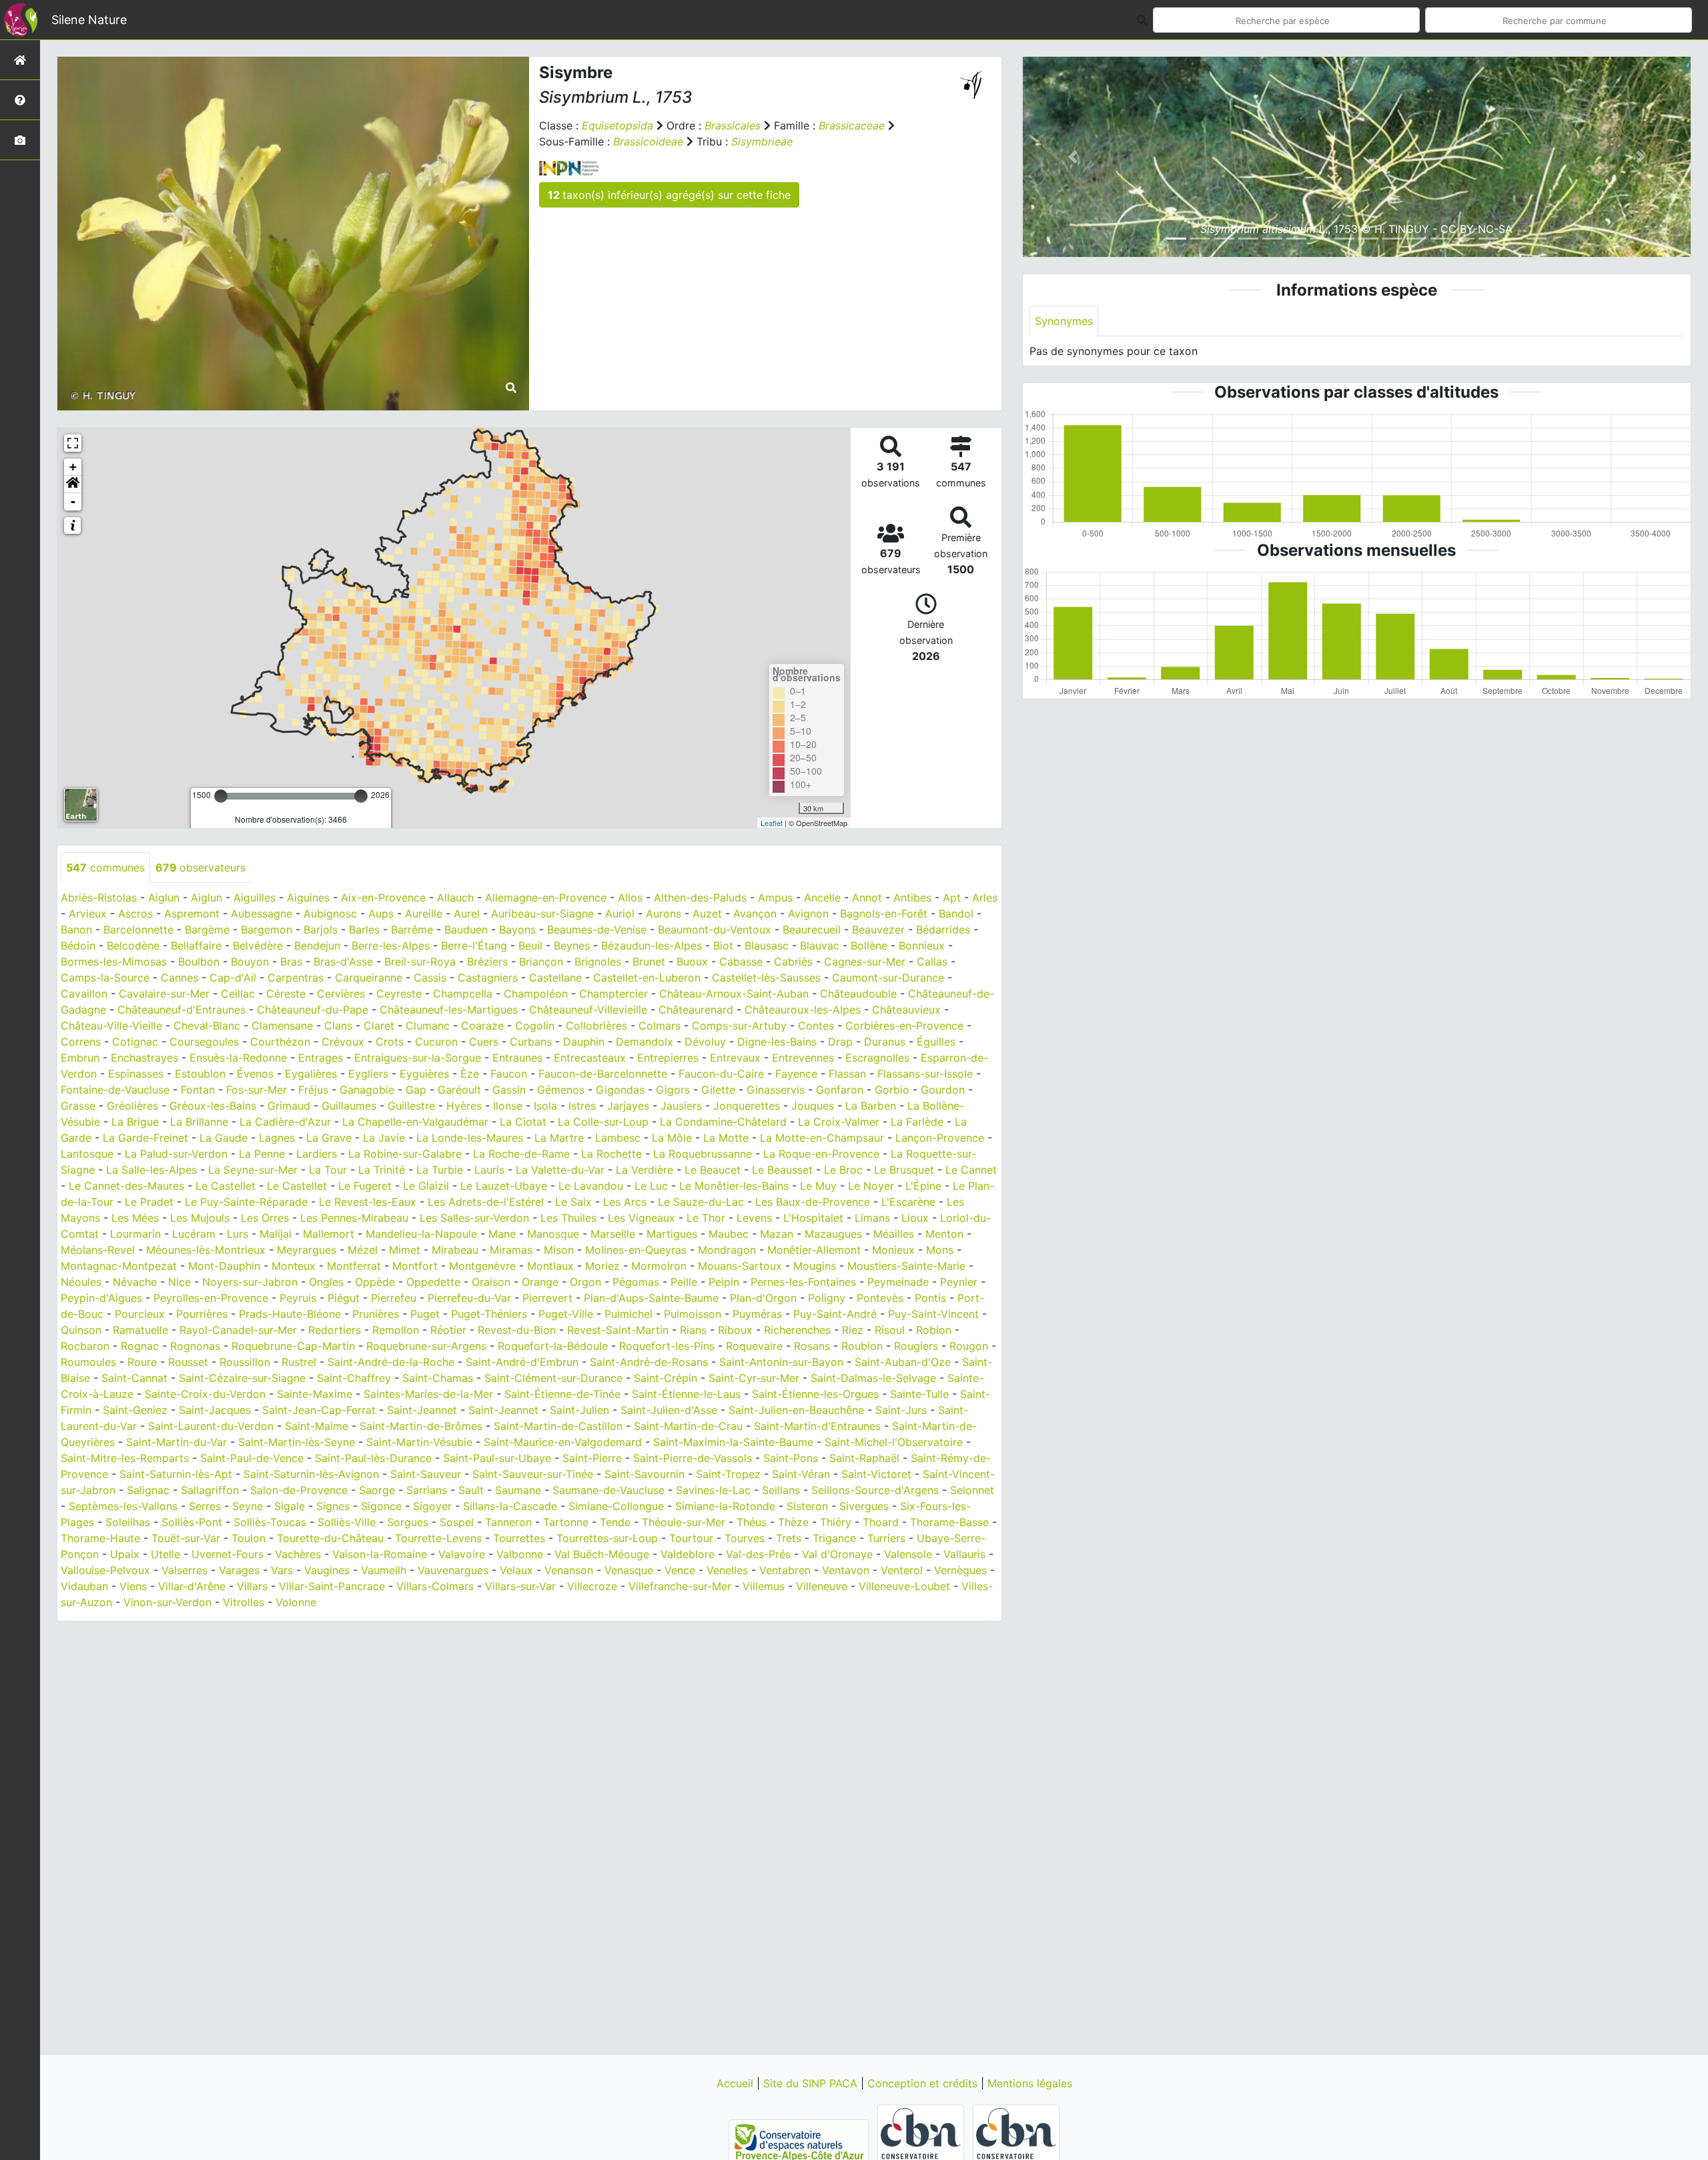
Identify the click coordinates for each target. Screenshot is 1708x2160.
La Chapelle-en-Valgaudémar (415, 1122)
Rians (693, 1330)
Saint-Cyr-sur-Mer (754, 1378)
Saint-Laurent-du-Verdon (211, 1426)
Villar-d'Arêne (192, 1586)
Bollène (869, 946)
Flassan (847, 1074)
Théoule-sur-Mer (684, 1522)
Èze (470, 1074)
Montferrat (354, 1266)
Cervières (341, 994)
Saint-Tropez (728, 1474)
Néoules (81, 1282)
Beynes (572, 946)
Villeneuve (822, 1586)
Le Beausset (782, 1170)
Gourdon (943, 1090)
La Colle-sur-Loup (603, 1122)
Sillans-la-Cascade (510, 1506)
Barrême (412, 930)
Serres (205, 1506)
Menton (944, 1234)
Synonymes (1064, 321)
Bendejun (317, 946)
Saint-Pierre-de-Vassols (693, 1458)
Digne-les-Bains (777, 1042)
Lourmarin (135, 1234)
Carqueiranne (369, 978)
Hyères (464, 1106)
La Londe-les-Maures (470, 1138)
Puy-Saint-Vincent (933, 1314)
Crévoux (343, 1042)
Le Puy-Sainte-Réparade (246, 1202)
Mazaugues (833, 1234)
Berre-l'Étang (474, 946)
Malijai (276, 1234)
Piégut (344, 1298)
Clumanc (428, 1026)
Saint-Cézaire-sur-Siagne (242, 1378)
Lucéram (194, 1234)
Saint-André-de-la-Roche (391, 1362)
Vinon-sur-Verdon (167, 1602)
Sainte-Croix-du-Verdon (205, 1394)
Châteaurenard (696, 1010)
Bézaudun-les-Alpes (652, 946)
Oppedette (433, 1282)
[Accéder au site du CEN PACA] (800, 2141)
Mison (559, 1250)
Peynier (959, 1282)
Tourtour (691, 1538)
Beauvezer (878, 930)
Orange (540, 1282)
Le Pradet (149, 1202)
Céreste (286, 994)
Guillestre (411, 1106)
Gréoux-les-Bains (213, 1106)
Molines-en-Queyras (636, 1250)
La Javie (384, 1138)
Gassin (509, 1090)
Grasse (78, 1106)
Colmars (660, 1026)
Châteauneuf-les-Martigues (449, 1010)
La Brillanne (199, 1122)
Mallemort (329, 1234)
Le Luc (651, 1186)
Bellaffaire (196, 946)
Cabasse (741, 962)
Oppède (375, 1282)
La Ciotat (523, 1122)
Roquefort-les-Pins (667, 1346)
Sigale (290, 1506)
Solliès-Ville (347, 1522)
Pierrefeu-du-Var (469, 1298)
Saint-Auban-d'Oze (903, 1362)
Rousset (188, 1362)
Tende (615, 1522)
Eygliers (368, 1074)
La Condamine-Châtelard (723, 1122)
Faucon (509, 1074)
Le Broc (843, 1170)
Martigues (672, 1234)
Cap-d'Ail (233, 978)
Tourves (745, 1538)
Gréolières (132, 1106)
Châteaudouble (858, 994)
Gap (416, 1090)
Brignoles (598, 962)
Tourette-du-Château (330, 1538)
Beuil (530, 946)
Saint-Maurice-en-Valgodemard (563, 1442)
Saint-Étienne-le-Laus (686, 1394)
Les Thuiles (568, 1218)
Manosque (553, 1234)
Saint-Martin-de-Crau (688, 1426)
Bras (291, 962)
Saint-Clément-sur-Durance (553, 1378)
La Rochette (611, 1154)
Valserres (184, 1570)
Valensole (908, 1554)
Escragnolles (877, 1058)
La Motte (726, 1138)
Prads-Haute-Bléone (290, 1314)
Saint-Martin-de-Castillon (558, 1426)
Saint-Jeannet (422, 1410)
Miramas (511, 1250)
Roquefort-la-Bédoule (553, 1346)
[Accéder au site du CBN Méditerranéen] (922, 2141)
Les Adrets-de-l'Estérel (486, 1202)
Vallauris (964, 1554)
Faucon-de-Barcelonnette (603, 1074)
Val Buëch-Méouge (602, 1554)
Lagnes (277, 1138)
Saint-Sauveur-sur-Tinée (533, 1474)
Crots (390, 1042)
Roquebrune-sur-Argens (426, 1346)
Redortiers (335, 1330)
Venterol (902, 1570)
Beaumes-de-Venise (597, 930)
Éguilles (936, 1042)
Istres (582, 1106)
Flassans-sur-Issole (925, 1074)
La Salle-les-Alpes (151, 1170)
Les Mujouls (200, 1218)
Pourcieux (140, 1314)
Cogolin (535, 1026)
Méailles (894, 1234)
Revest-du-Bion (517, 1330)
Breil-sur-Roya (420, 962)
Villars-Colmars (435, 1586)
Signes (333, 1506)
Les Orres (265, 1218)
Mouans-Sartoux (740, 1266)
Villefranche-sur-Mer (680, 1586)
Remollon (396, 1330)
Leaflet (772, 823)
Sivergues (864, 1506)
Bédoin (78, 946)
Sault (471, 1490)
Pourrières (202, 1314)
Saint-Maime (317, 1426)
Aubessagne (262, 914)
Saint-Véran (801, 1474)
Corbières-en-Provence (904, 1026)
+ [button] (73, 467)
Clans (338, 1026)
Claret (379, 1026)
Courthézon (280, 1042)
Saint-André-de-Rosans (649, 1362)
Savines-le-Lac (713, 1490)
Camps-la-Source (105, 978)
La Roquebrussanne (703, 1154)
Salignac (148, 1490)
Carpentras (296, 978)
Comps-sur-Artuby (739, 1026)
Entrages (321, 1058)
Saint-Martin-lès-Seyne (297, 1442)
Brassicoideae (648, 141)
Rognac (140, 1346)
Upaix (125, 1554)
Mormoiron (659, 1266)
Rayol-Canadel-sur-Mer (238, 1330)
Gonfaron (840, 1090)
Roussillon (245, 1362)
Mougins (815, 1266)
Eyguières (424, 1074)
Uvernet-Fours (228, 1554)
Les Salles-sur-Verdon (474, 1218)
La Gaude (224, 1138)
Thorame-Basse (949, 1522)
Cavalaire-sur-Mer (164, 994)
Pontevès (880, 1298)
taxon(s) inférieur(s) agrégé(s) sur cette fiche (669, 195)
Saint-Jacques (215, 1410)
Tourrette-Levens (438, 1538)
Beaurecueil (812, 930)
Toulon (249, 1538)
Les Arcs (625, 1202)
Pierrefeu (394, 1298)
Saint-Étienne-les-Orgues (815, 1394)
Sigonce (381, 1506)
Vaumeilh (384, 1570)
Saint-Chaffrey (354, 1378)
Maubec (729, 1234)
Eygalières (311, 1074)
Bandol (956, 914)
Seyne (248, 1506)
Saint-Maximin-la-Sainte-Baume (733, 1442)
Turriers (886, 1538)
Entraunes (517, 1058)
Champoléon (536, 994)
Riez (853, 1330)
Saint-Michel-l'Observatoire (894, 1442)
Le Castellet (226, 1186)
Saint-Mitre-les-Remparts (125, 1458)
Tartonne (566, 1522)
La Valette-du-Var (560, 1170)
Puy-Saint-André (835, 1314)
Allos (630, 897)
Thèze (793, 1522)
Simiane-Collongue (616, 1506)
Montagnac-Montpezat (119, 1266)
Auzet (707, 914)
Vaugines (327, 1570)
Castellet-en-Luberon (647, 978)
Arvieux (88, 914)
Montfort (415, 1266)
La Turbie (440, 1170)
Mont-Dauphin (224, 1266)
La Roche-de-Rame (521, 1154)
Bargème (207, 930)
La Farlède (917, 1122)
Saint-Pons (791, 1458)
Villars (252, 1586)
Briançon (541, 962)
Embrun (80, 1058)
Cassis (430, 978)
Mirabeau (455, 1250)
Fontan (198, 1090)
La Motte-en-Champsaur (822, 1138)
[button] (73, 484)
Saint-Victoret (876, 1474)
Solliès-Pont (192, 1522)
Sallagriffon (210, 1490)
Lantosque (87, 1154)
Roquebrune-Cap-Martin (293, 1346)
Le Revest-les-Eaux (368, 1202)
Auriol (620, 914)
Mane (502, 1234)
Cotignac (135, 1042)
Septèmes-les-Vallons (123, 1506)
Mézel (363, 1250)
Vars (282, 1570)
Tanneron (508, 1522)
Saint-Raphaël (864, 1458)
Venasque (629, 1570)
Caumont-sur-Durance (888, 978)
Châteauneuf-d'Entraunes (181, 1010)
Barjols (321, 930)
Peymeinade (898, 1282)
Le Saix (573, 1202)
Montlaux (550, 1266)
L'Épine (923, 1186)
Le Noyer (871, 1186)
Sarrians (427, 1490)
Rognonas (195, 1346)
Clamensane (282, 1026)
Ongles (326, 1282)
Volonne (296, 1602)
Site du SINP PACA (812, 2083)
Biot (723, 946)
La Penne (262, 1154)
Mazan (777, 1234)
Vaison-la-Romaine (380, 1554)
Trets (789, 1538)
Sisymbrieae (762, 141)
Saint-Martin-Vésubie (419, 1442)
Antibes (912, 897)
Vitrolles (244, 1602)
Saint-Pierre (592, 1458)
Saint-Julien (579, 1410)
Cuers (484, 1042)
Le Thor (706, 1218)
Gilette (718, 1090)
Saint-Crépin (666, 1378)
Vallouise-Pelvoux (105, 1570)
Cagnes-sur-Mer (865, 962)
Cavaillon (84, 994)
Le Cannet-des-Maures (126, 1186)
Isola (545, 1106)
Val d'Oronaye (837, 1554)
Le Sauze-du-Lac (701, 1202)
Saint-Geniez (135, 1410)
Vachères (298, 1554)
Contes (816, 1026)
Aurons (664, 914)
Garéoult (459, 1090)
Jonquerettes (747, 1106)
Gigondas (620, 1090)
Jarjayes (628, 1106)
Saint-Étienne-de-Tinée (562, 1394)
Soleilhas (128, 1522)
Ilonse (508, 1106)
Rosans (812, 1346)
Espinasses (136, 1074)
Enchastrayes (144, 1058)
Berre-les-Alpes (391, 946)
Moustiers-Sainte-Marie (906, 1266)
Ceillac (238, 994)
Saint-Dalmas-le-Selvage (873, 1378)
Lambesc (618, 1138)
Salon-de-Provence (299, 1490)
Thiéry (836, 1522)
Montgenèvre (482, 1266)
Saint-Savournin (645, 1474)
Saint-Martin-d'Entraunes (817, 1426)
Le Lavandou (591, 1186)
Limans (872, 1218)
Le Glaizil (426, 1186)
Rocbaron (85, 1346)
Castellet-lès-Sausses (766, 978)
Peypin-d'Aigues (101, 1298)
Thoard (881, 1522)
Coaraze (482, 1026)
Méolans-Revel (98, 1250)
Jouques (813, 1106)
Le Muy (818, 1186)
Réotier (448, 1330)
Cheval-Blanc (207, 1026)
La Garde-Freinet (145, 1138)
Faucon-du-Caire (721, 1074)
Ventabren (785, 1570)
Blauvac (820, 946)
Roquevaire (754, 1346)
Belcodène (133, 946)
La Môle (672, 1138)
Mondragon (727, 1250)
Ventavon (846, 1570)
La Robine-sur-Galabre (405, 1154)
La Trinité (382, 1170)
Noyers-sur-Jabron (250, 1282)
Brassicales (733, 125)
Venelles (727, 1570)
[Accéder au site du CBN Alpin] (1016, 2141)
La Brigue (135, 1122)
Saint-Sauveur (426, 1474)
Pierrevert (547, 1298)
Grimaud (289, 1106)
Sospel (457, 1522)
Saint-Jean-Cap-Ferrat (319, 1410)
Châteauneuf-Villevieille (588, 1010)
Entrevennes (803, 1058)
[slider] (221, 796)
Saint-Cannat (134, 1378)
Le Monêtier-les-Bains (734, 1186)
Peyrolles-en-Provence (211, 1298)
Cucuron (436, 1042)
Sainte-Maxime (315, 1394)
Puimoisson (693, 1314)
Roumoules (88, 1362)
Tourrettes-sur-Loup (607, 1538)
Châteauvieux (906, 1010)
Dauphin (584, 1042)
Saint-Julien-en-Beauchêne (796, 1410)
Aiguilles (255, 897)
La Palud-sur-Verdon (176, 1154)
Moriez (602, 1266)
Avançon (755, 914)
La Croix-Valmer (839, 1122)
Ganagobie (367, 1090)
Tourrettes (519, 1538)
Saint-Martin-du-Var (176, 1442)
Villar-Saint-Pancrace (332, 1586)
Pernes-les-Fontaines (803, 1282)
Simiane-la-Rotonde (725, 1506)
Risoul (890, 1330)
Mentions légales (1030, 2083)
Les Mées (135, 1218)
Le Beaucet (713, 1170)
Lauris (489, 1170)
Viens (133, 1586)
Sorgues (408, 1522)
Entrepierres (668, 1058)
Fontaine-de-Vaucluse (115, 1090)
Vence (680, 1570)
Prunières (376, 1314)
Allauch (455, 897)
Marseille (613, 1234)
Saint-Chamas (438, 1378)
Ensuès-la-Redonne (238, 1058)
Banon (76, 930)
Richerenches (797, 1330)
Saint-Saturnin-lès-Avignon (311, 1474)
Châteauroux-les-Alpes (803, 1010)
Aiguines (308, 897)
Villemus (764, 1586)
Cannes (179, 978)
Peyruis (298, 1298)
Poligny (827, 1298)
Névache (135, 1282)
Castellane (555, 978)
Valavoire (462, 1554)
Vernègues (960, 1570)
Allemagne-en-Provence (546, 897)
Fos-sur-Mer (257, 1090)
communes (105, 867)
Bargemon (267, 930)
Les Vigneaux (642, 1218)
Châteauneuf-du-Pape (313, 1010)
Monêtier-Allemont (814, 1250)
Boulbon (199, 962)
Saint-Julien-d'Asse (669, 1410)
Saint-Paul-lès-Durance (373, 1458)
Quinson (81, 1330)
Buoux (692, 962)
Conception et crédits (924, 2083)
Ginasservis (776, 1090)
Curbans (531, 1042)
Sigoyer (432, 1506)
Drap (840, 1042)
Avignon (808, 914)
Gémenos (561, 1090)
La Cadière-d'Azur (285, 1122)
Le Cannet (971, 1170)
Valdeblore (688, 1554)
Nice (179, 1282)
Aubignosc (330, 914)
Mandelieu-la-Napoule (421, 1234)
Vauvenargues (453, 1570)
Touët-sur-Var (186, 1538)
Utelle (165, 1554)
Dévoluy (705, 1042)
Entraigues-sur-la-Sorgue (418, 1058)
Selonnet (972, 1490)
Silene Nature (89, 20)
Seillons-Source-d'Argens (875, 1490)
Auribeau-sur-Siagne (542, 914)
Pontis (930, 1298)
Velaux (516, 1570)
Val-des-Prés (758, 1554)
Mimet (405, 1250)
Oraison (491, 1282)
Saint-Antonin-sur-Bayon (781, 1362)
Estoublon (200, 1074)
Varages (239, 1570)
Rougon (969, 1346)
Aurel (467, 914)
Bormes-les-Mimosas (114, 962)
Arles (985, 897)
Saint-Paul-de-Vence (252, 1458)
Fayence (796, 1074)
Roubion (862, 1346)
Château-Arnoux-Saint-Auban (734, 994)
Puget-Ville (566, 1314)
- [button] (73, 501)
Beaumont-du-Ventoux (715, 930)
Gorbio (892, 1090)
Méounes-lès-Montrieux (206, 1250)
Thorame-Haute (100, 1538)
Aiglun (164, 897)
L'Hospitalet (813, 1218)
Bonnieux (922, 946)
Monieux (893, 1250)
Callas (932, 962)
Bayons (517, 930)
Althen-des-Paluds (700, 897)
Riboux (735, 1330)
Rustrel (299, 1362)
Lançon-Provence (940, 1138)
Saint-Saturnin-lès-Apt (176, 1474)
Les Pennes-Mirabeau (354, 1218)
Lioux (915, 1218)
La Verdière (645, 1170)
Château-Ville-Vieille (111, 1026)
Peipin (724, 1282)
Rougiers (916, 1346)
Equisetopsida (617, 125)
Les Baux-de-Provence (813, 1202)
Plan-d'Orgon (763, 1298)
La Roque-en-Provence (821, 1154)
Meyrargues (307, 1250)
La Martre (559, 1138)
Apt (952, 897)
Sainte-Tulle (919, 1394)
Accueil (737, 2083)
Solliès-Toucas (270, 1522)
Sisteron (807, 1506)
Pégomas (636, 1282)
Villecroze (592, 1586)
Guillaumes (349, 1106)
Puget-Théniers (489, 1314)
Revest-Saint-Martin (618, 1330)
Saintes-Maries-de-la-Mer (428, 1394)
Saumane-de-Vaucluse (608, 1490)
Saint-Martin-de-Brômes (421, 1426)
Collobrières (596, 1026)
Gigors (673, 1090)
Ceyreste (399, 994)
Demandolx (645, 1042)
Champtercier (613, 994)
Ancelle (822, 897)
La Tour (328, 1170)
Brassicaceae (852, 125)
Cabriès (793, 962)
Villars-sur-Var (520, 1586)
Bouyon (250, 962)
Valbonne (520, 1554)
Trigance (834, 1538)
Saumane (518, 1490)
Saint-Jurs (901, 1410)
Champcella (463, 994)
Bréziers (487, 962)
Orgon (585, 1282)
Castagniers (488, 978)
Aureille (424, 914)
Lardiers (317, 1154)
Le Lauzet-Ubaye (504, 1186)
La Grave (329, 1138)
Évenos (255, 1074)
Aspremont (192, 914)
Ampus (775, 897)
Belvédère (258, 946)
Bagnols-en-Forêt (884, 914)
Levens (754, 1218)
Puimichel (628, 1314)
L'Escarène (908, 1202)
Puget (425, 1314)
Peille (684, 1282)
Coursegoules (204, 1042)
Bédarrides (943, 930)
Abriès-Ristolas (99, 897)
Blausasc (767, 946)
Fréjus (313, 1090)
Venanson (569, 1570)
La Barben (871, 1106)
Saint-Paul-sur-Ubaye (497, 1458)
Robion (934, 1330)
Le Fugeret (365, 1186)
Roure (142, 1362)
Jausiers (681, 1106)
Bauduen (466, 930)
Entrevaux (735, 1058)
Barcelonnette (138, 930)
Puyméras (757, 1314)
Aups (381, 914)
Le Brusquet (904, 1170)
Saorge (377, 1490)
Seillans (781, 1490)
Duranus (885, 1042)
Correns (81, 1042)
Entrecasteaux (590, 1058)
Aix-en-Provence (383, 897)
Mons (940, 1250)
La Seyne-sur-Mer (253, 1170)
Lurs (238, 1234)
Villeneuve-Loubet (904, 1586)
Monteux (294, 1266)
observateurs (200, 867)
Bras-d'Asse (343, 962)
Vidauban (84, 1586)
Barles (364, 930)
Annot (867, 897)
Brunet (649, 962)
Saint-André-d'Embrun (522, 1362)
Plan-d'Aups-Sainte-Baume (651, 1298)
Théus (752, 1522)
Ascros (135, 914)
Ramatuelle (140, 1330)
